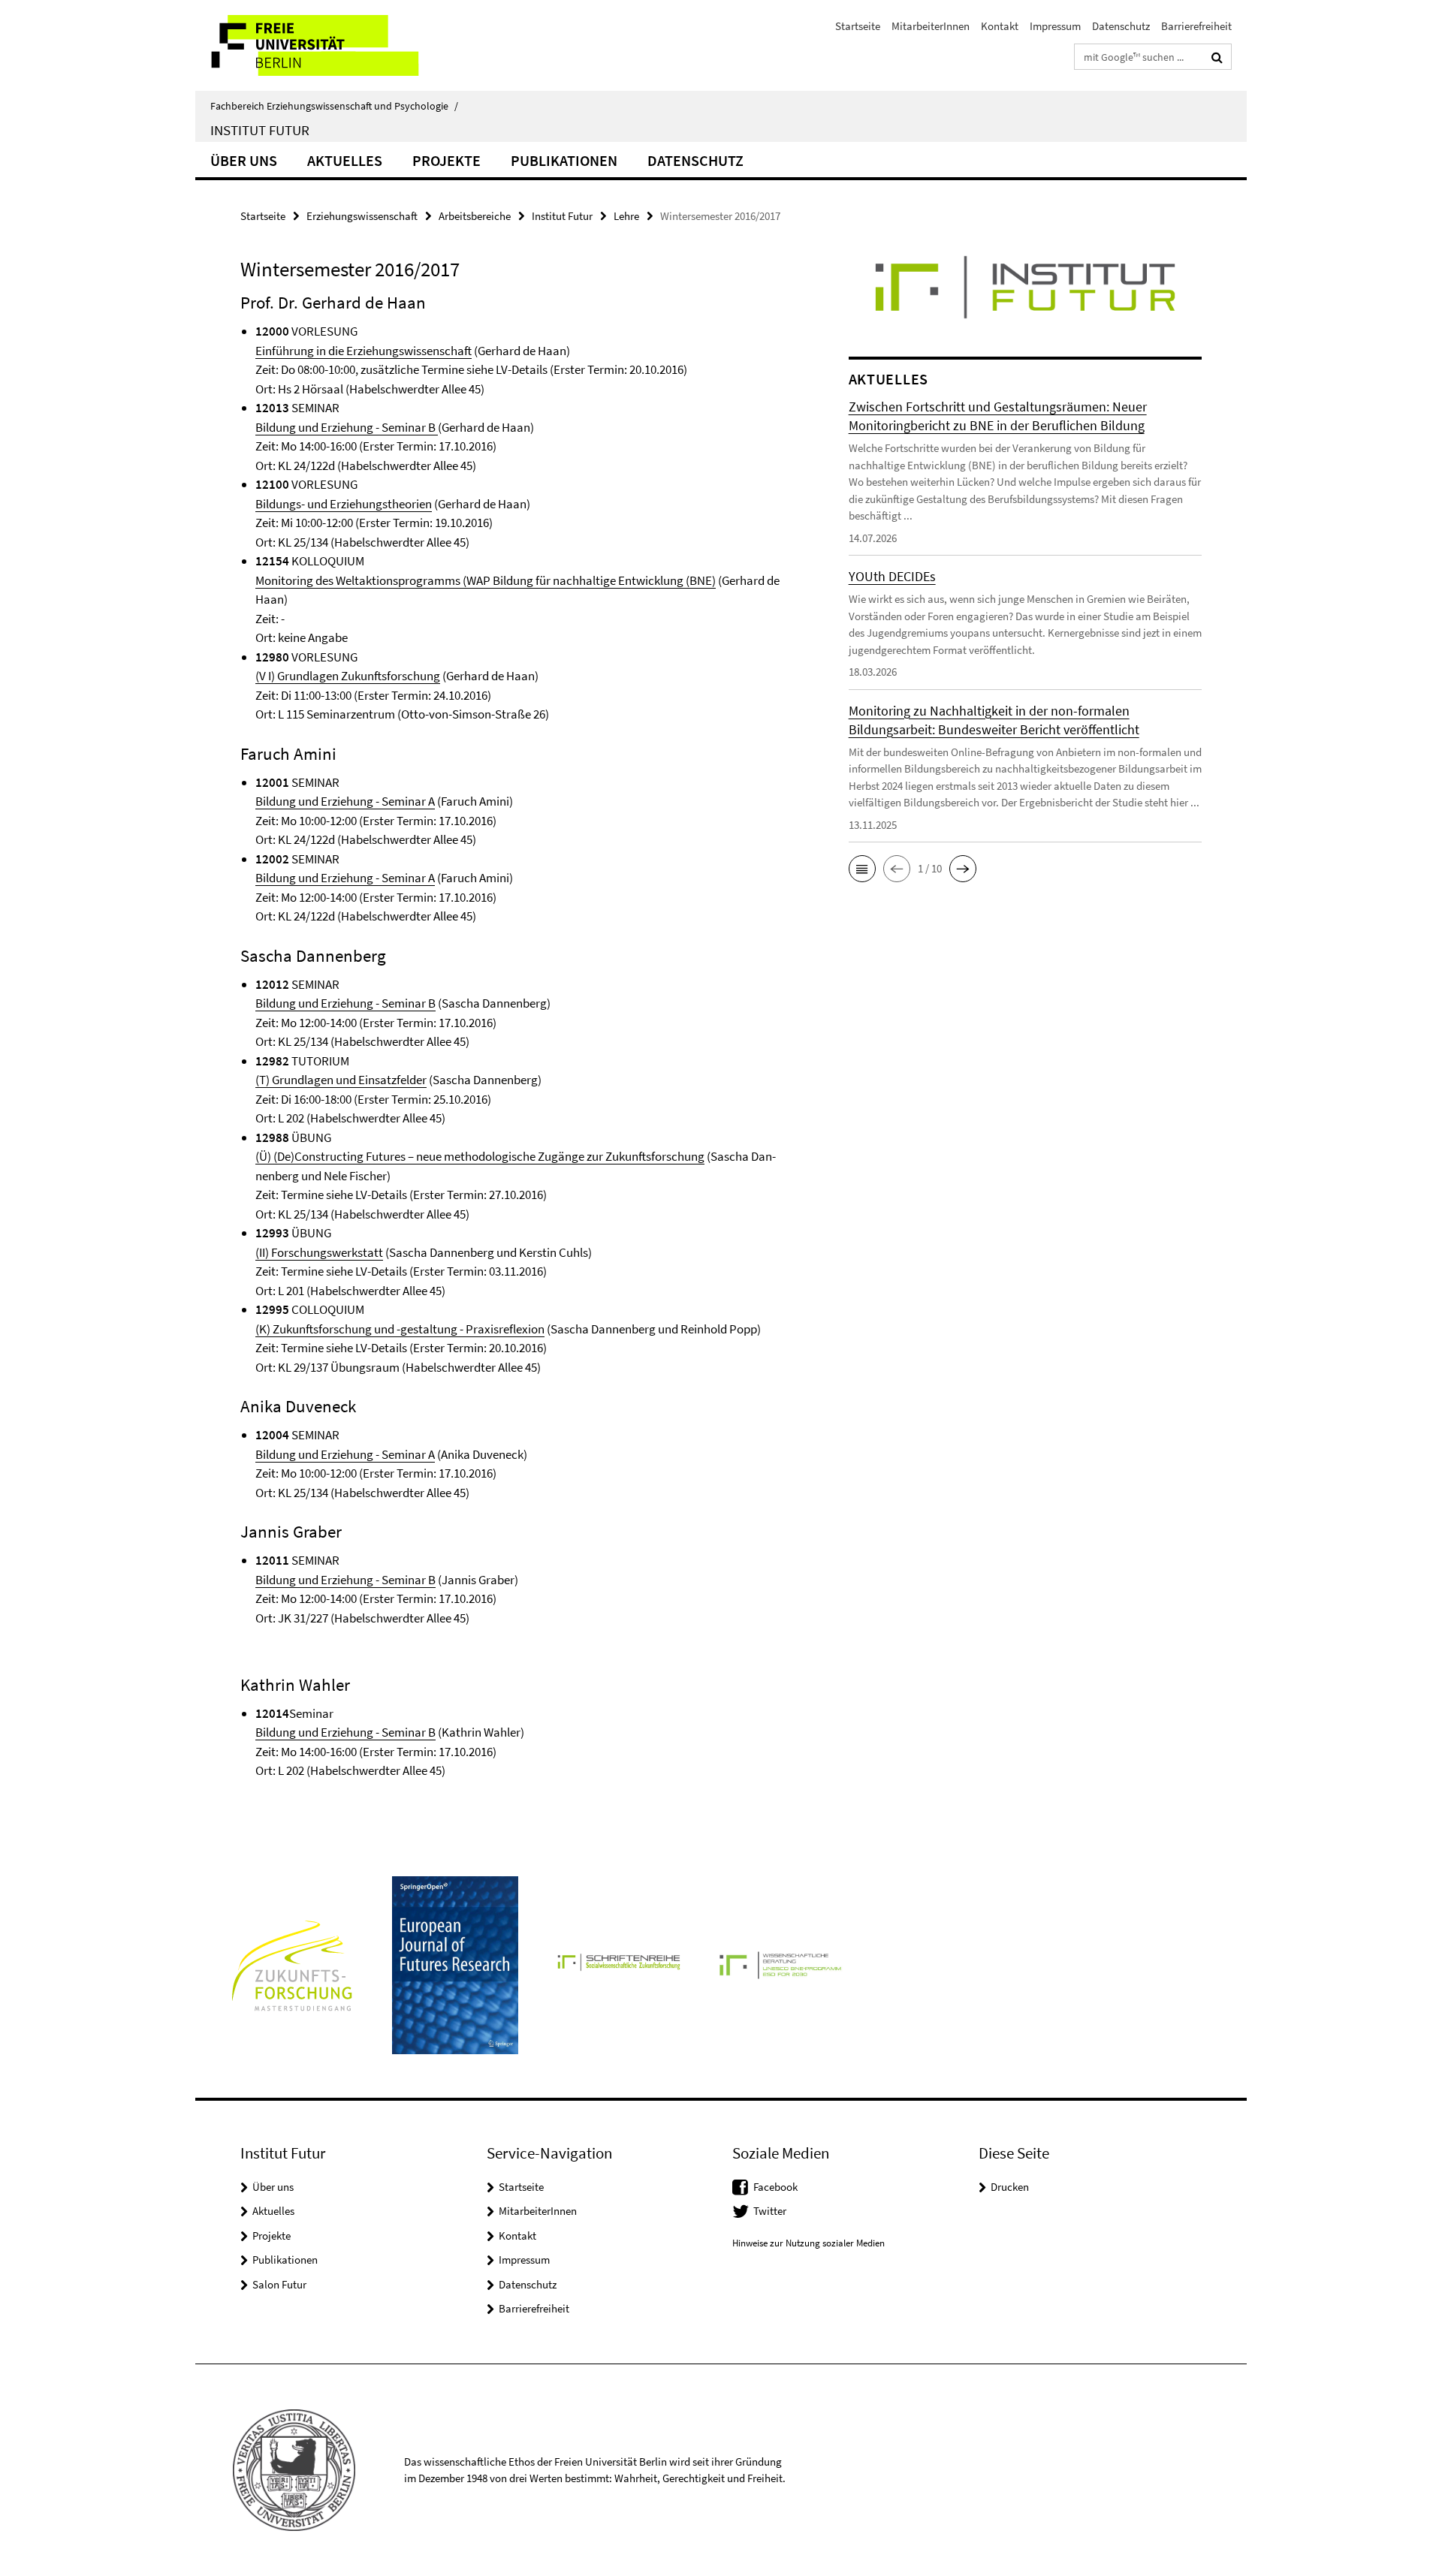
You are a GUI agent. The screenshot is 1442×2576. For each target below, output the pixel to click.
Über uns (244, 160)
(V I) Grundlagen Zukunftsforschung (348, 676)
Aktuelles (345, 160)
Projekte (446, 160)
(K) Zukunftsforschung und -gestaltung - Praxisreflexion (400, 1329)
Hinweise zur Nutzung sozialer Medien (808, 2243)
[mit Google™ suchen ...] (1217, 57)
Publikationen (564, 160)
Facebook (775, 2187)
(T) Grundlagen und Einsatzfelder (341, 1080)
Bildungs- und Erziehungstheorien (344, 504)
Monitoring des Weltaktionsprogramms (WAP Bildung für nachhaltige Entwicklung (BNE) (486, 580)
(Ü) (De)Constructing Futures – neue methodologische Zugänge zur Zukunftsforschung (480, 1156)
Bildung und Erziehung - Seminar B (347, 427)
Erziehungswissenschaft (362, 216)
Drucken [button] (1010, 2187)
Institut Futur (260, 130)
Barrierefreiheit (1196, 26)
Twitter (770, 2211)
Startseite (858, 26)
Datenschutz (1121, 26)
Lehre (626, 216)
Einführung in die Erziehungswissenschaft (364, 351)
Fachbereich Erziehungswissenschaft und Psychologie (334, 106)
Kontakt (1000, 26)
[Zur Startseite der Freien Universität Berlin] (321, 45)
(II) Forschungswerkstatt (319, 1252)
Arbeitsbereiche (475, 216)
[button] (862, 869)
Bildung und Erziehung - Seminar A (345, 801)
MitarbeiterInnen (931, 26)
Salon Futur (279, 2284)
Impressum (1055, 26)
